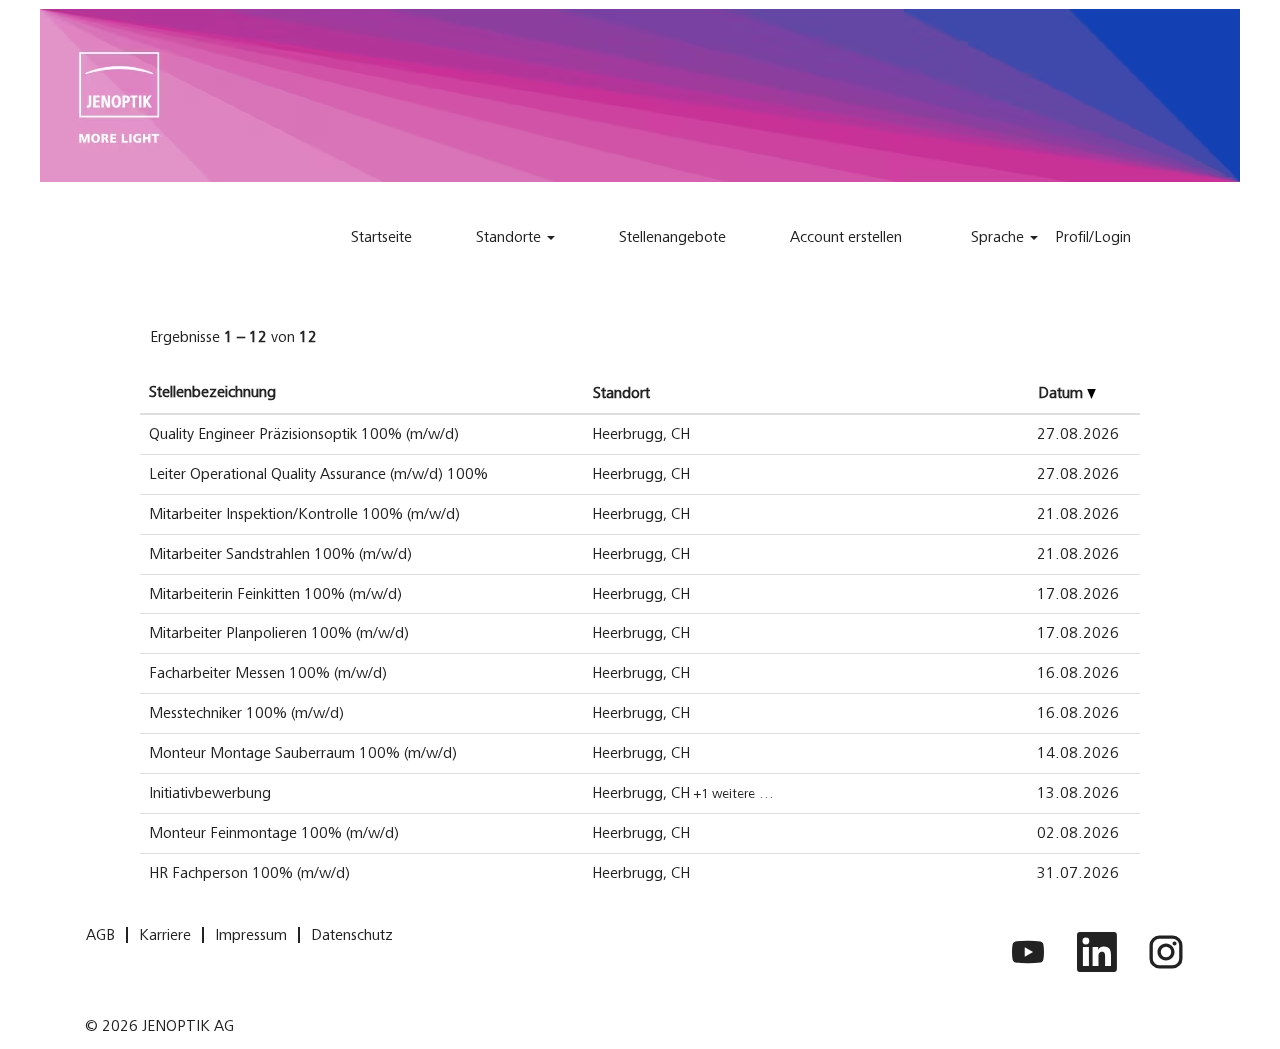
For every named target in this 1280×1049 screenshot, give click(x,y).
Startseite (381, 237)
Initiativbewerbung (210, 793)
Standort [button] (621, 393)
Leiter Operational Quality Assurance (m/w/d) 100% (318, 474)
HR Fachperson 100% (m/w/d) (249, 873)
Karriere (165, 935)
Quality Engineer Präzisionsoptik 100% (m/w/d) (304, 434)
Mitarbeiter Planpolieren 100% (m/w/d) (279, 633)
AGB (100, 935)
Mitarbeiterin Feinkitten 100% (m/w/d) (275, 594)
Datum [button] (1062, 393)
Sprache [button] (999, 237)
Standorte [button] (510, 237)
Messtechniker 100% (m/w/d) (246, 713)
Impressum (251, 935)
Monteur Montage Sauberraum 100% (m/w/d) (303, 753)
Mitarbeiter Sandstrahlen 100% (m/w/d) (280, 554)
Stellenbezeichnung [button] (212, 392)
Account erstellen (846, 237)
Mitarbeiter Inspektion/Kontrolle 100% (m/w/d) (304, 514)
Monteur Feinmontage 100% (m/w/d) (274, 833)
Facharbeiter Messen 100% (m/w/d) (268, 673)
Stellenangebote (672, 237)
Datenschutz (352, 935)
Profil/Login (1093, 237)
